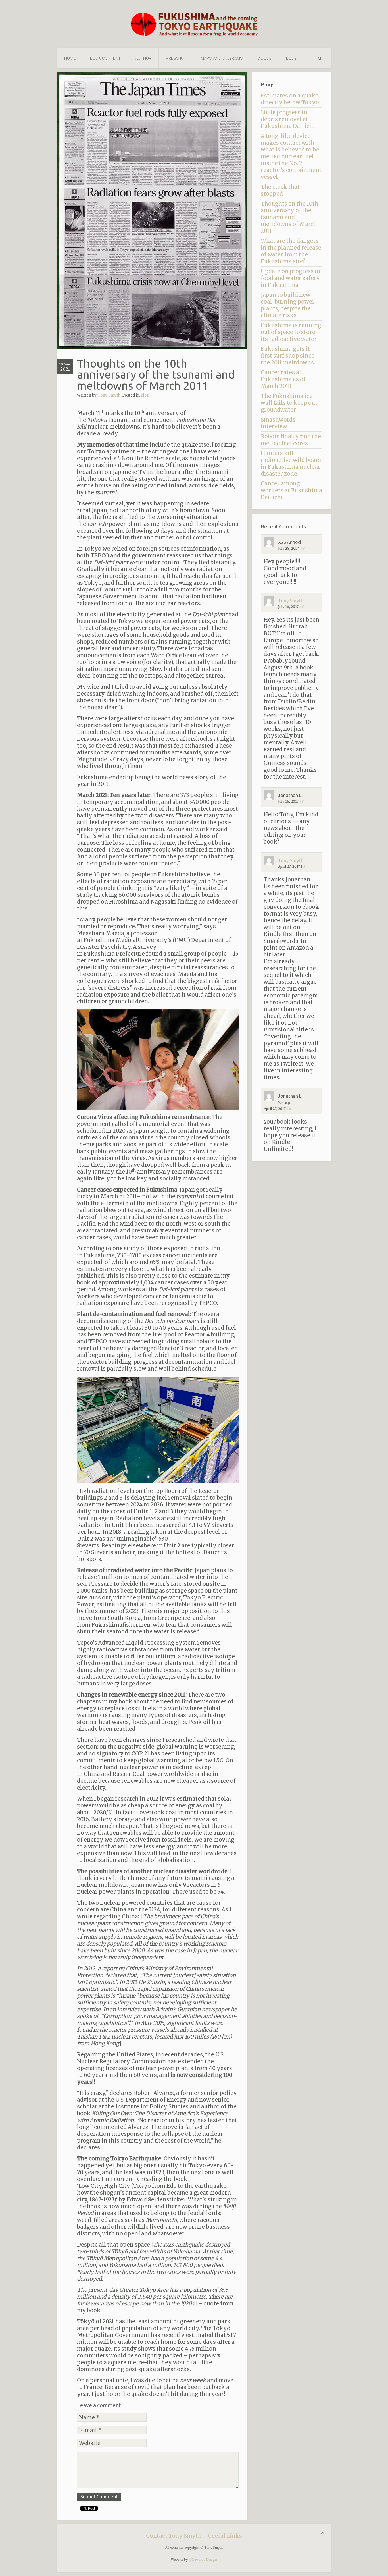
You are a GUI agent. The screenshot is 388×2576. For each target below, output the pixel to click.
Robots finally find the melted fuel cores (291, 440)
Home (70, 58)
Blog (291, 58)
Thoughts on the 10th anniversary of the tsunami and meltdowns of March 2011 (290, 217)
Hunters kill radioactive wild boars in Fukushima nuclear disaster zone (291, 463)
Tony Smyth (109, 395)
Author (143, 58)
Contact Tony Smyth (174, 2536)
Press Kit (176, 58)
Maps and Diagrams (222, 58)
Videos (264, 58)
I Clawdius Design (203, 2560)
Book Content (105, 58)
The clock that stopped (280, 190)
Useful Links (225, 2536)
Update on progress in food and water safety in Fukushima (291, 278)
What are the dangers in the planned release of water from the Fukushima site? (291, 251)
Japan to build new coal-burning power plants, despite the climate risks (288, 305)
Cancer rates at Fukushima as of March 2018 (283, 379)
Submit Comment (99, 2497)
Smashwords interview (278, 423)
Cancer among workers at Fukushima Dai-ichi (291, 490)
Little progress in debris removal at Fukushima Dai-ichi (288, 119)
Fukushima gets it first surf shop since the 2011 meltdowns (288, 356)
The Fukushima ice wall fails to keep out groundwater (289, 403)
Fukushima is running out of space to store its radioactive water (291, 332)
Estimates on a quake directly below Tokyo (290, 99)
